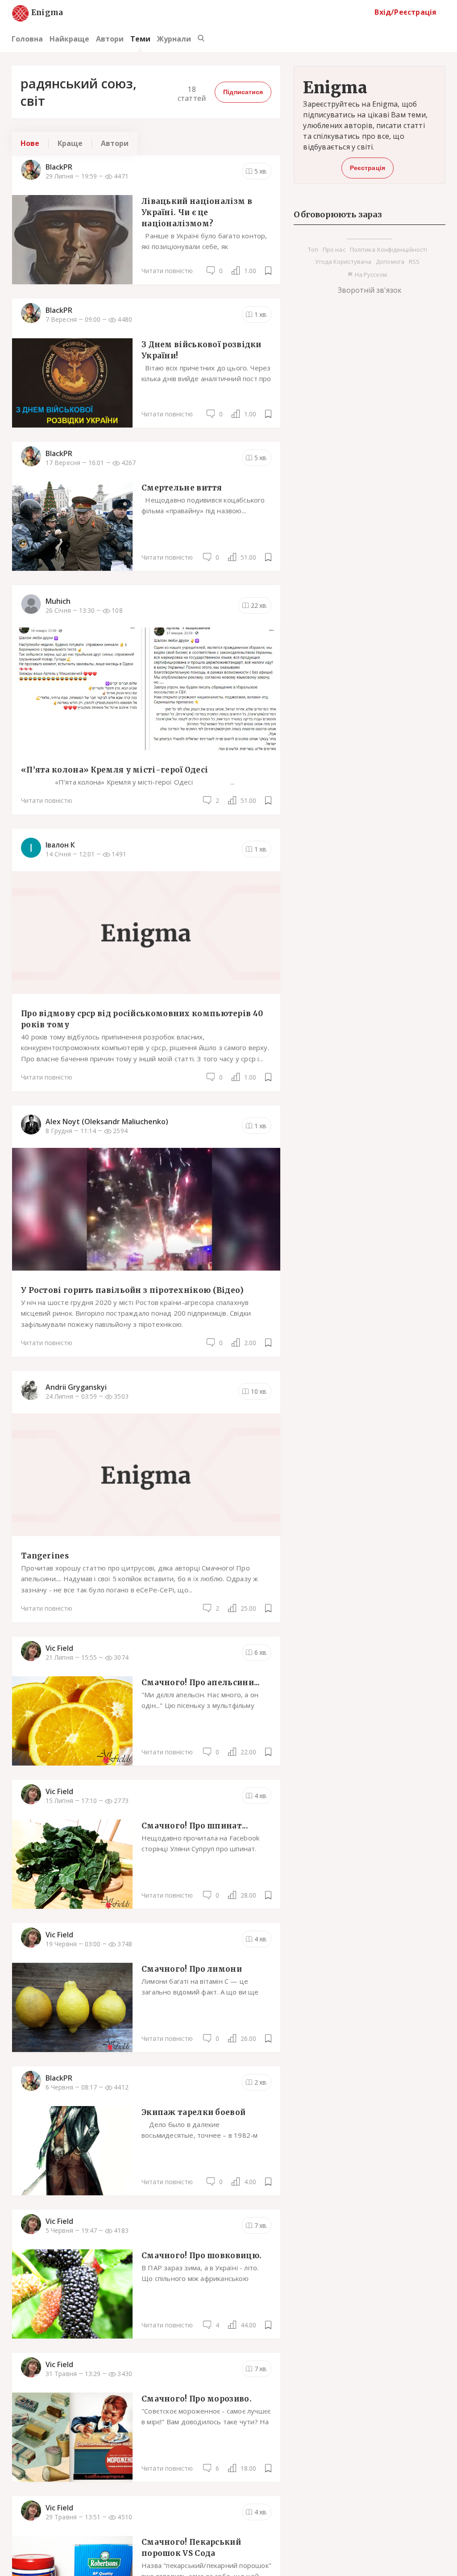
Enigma (39, 13)
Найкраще (69, 39)
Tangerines (45, 1556)
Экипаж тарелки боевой (193, 2112)
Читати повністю (167, 271)
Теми (140, 39)
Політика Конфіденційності (389, 249)
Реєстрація (368, 168)
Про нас (334, 249)
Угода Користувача (343, 262)
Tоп (313, 249)
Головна (27, 39)
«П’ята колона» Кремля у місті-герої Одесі (114, 770)
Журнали (174, 39)
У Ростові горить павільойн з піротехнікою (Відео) (133, 1290)
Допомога (390, 262)
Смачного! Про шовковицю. (201, 2256)
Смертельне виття (182, 488)
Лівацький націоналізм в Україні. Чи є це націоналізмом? (197, 212)
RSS (414, 262)
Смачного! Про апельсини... (201, 1683)
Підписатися (243, 92)
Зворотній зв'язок (370, 290)
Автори (110, 39)
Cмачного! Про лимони (192, 1969)
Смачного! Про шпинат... (195, 1826)
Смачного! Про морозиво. (197, 2399)
